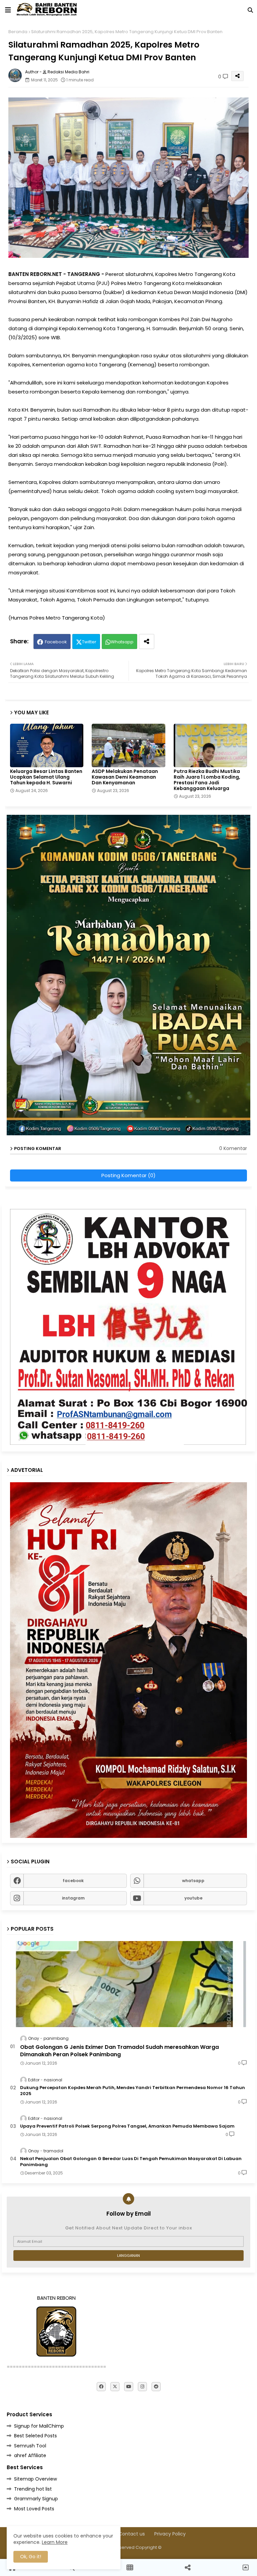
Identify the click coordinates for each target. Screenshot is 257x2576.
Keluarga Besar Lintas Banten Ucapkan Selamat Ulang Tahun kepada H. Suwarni (46, 777)
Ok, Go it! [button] (31, 2557)
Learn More (55, 2542)
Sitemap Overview (35, 2479)
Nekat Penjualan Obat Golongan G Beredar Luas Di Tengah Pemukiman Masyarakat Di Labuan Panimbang (131, 2162)
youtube (193, 1898)
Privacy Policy (170, 2534)
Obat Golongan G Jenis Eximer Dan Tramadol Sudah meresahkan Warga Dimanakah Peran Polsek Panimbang (119, 2051)
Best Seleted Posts (35, 2436)
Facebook (56, 642)
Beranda (18, 32)
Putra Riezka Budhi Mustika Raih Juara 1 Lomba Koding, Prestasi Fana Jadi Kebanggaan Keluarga (207, 780)
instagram (73, 1898)
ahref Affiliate (30, 2455)
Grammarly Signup (36, 2499)
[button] (250, 10)
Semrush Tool (30, 2446)
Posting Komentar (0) (128, 1175)
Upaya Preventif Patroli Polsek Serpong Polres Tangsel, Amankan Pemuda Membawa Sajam (127, 2126)
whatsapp (193, 1881)
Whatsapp (122, 642)
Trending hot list (33, 2489)
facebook (73, 1881)
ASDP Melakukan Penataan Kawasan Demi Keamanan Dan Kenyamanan (125, 777)
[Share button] (147, 641)
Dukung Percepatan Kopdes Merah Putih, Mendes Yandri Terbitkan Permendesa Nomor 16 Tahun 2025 (133, 2091)
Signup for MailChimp (39, 2426)
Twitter (89, 642)
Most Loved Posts (34, 2509)
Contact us (132, 2534)
